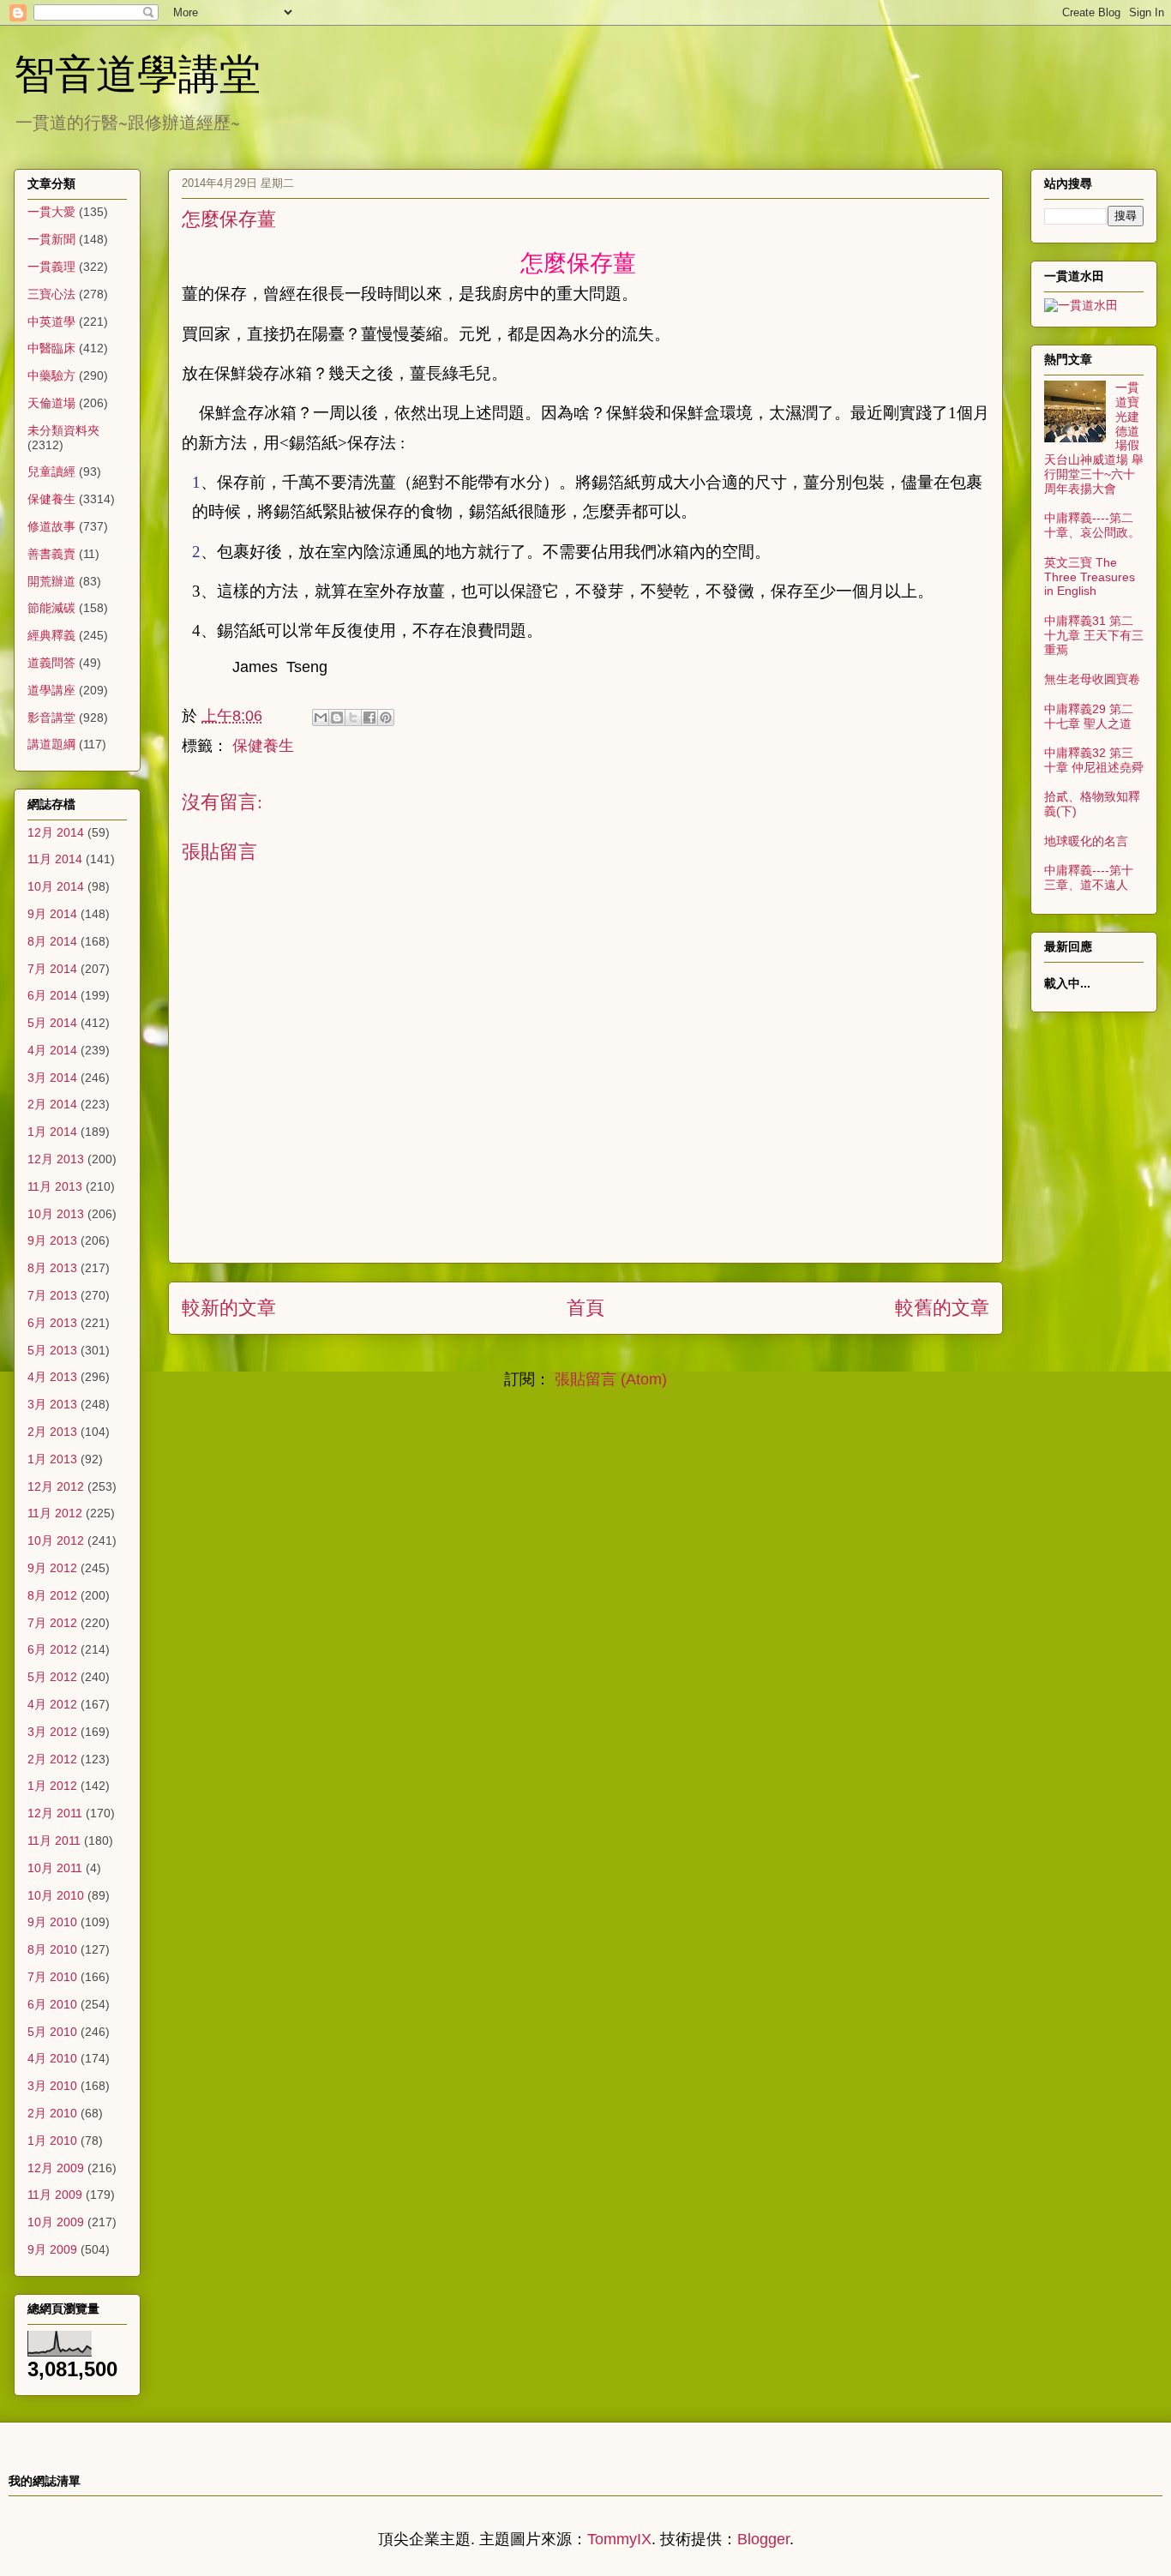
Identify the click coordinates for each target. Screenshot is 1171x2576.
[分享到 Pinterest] (386, 718)
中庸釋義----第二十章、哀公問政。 (1092, 525)
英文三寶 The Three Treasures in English (1090, 577)
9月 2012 (52, 1568)
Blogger (763, 2539)
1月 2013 (52, 1459)
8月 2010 (52, 1949)
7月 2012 (52, 1623)
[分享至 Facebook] (369, 718)
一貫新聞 (51, 239)
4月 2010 (52, 2058)
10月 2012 (56, 1540)
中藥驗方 (51, 375)
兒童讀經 (51, 471)
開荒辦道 (51, 581)
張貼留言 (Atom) (611, 1379)
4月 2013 (52, 1377)
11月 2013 (55, 1186)
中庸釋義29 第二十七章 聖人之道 (1089, 716)
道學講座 (51, 690)
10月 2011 (55, 1868)
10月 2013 (56, 1214)
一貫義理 (51, 267)
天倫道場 (51, 403)
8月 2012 (52, 1595)
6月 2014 (52, 995)
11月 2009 (55, 2195)
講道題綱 (51, 744)
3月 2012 (52, 1732)
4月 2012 (52, 1704)
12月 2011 (55, 1813)
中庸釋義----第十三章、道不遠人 (1089, 877)
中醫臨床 (51, 348)
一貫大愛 (51, 212)
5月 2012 (52, 1677)
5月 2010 (52, 2032)
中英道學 (51, 321)
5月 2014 (52, 1023)
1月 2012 (52, 1786)
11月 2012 (55, 1513)
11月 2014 (55, 859)
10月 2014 (56, 886)
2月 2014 (52, 1104)
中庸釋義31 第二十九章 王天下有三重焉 (1094, 635)
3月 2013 (52, 1404)
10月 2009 (56, 2222)
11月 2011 (54, 1840)
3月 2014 (52, 1078)
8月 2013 (52, 1268)
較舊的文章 (942, 1308)
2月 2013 (52, 1432)
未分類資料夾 (63, 430)
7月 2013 (52, 1295)
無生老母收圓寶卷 (1092, 679)
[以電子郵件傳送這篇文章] (321, 718)
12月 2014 (56, 832)
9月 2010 (52, 1922)
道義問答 (51, 663)
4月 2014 (52, 1050)
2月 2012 (52, 1759)
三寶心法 (51, 294)
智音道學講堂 (137, 72)
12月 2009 (56, 2168)
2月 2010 (52, 2113)
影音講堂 (51, 718)
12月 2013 (56, 1159)
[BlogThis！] (337, 718)
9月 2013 (52, 1240)
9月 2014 (52, 914)
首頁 (585, 1308)
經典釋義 (51, 635)
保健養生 (263, 746)
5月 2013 (52, 1350)
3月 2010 (52, 2086)
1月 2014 (52, 1132)
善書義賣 (51, 554)
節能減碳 (51, 608)
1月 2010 (52, 2141)
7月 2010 (52, 1977)
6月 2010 (52, 2004)
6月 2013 (52, 1323)
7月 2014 (52, 969)
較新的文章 (229, 1308)
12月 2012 (56, 1486)
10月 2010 (56, 1895)
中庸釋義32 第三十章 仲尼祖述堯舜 (1094, 760)
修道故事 (51, 526)
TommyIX (619, 2539)
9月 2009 (52, 2249)
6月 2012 (52, 1649)
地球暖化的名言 (1086, 841)
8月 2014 (52, 941)
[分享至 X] (353, 718)
